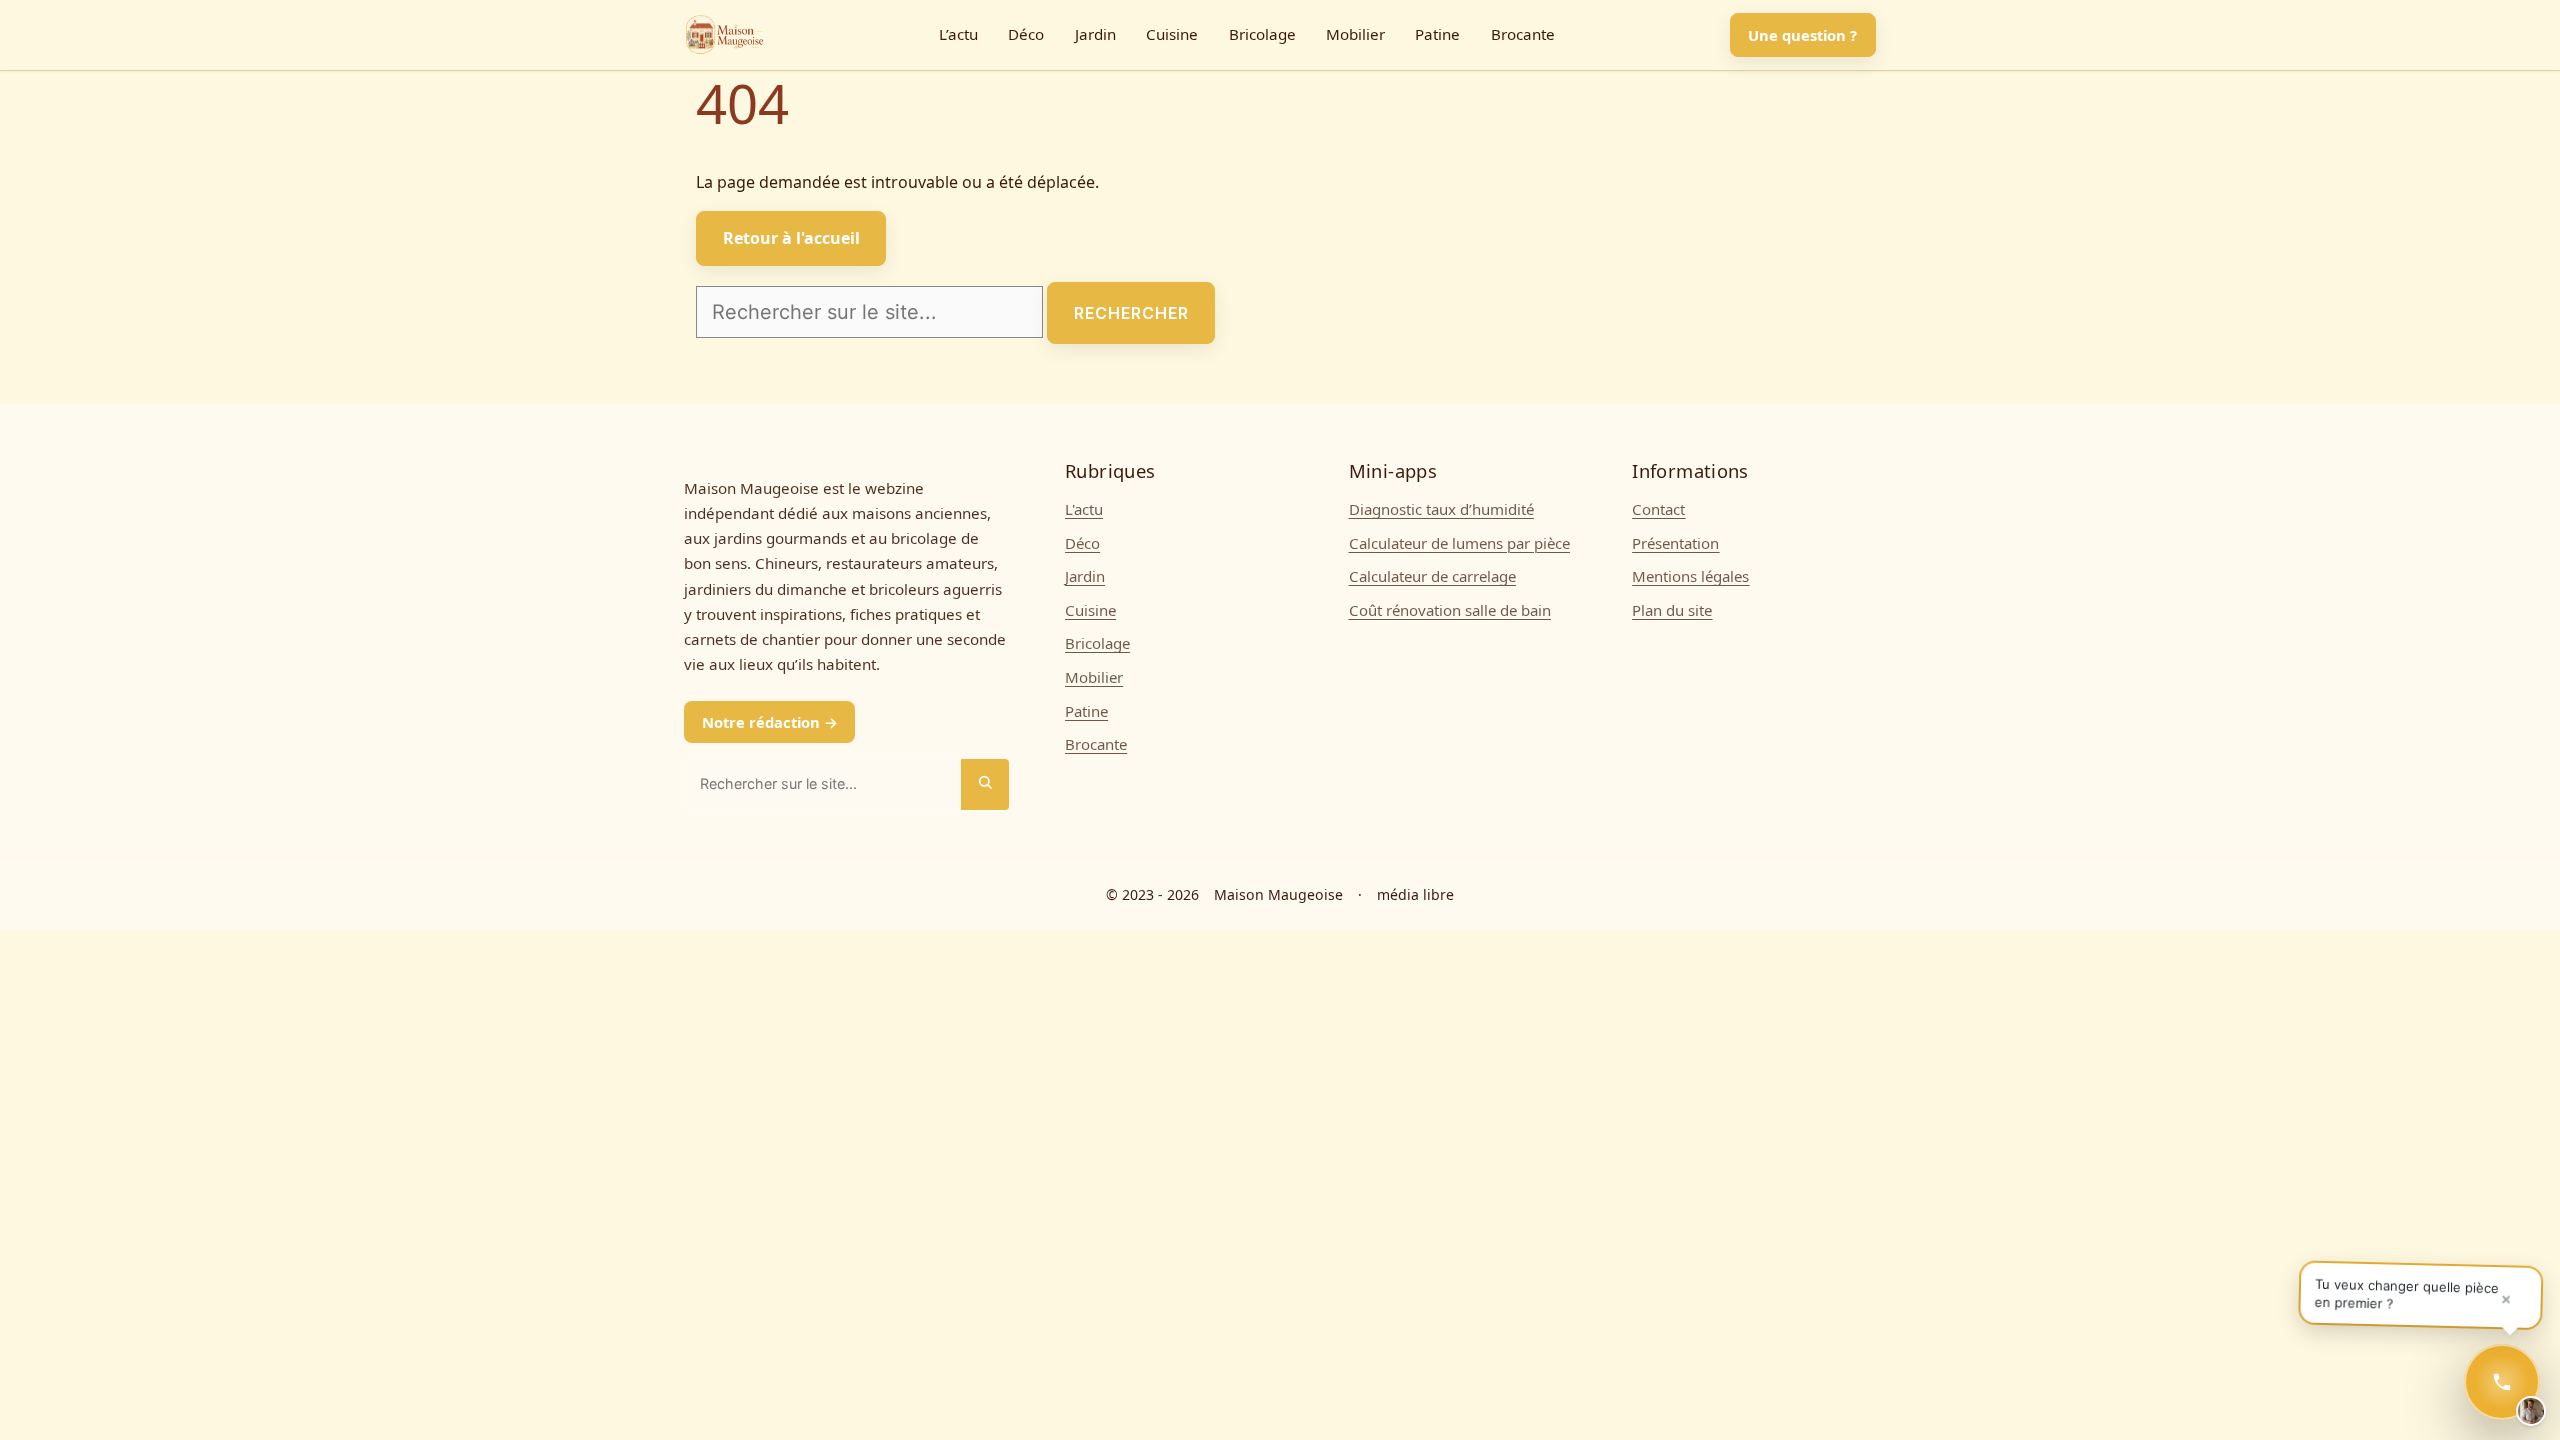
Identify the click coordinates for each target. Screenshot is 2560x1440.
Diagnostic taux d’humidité (1441, 509)
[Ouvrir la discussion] (2502, 1382)
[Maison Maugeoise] (724, 35)
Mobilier (1355, 35)
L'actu (1084, 509)
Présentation (1675, 543)
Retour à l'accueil (791, 238)
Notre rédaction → (770, 722)
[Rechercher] (985, 784)
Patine (1437, 35)
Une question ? (1802, 35)
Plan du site (1672, 610)
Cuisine (1172, 35)
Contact (1658, 509)
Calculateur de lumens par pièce (1459, 543)
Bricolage (1262, 35)
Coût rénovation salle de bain (1450, 610)
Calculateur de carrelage (1432, 576)
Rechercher (1131, 313)
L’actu (958, 35)
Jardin (1095, 35)
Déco (1026, 35)
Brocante (1523, 35)
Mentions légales (1690, 576)
